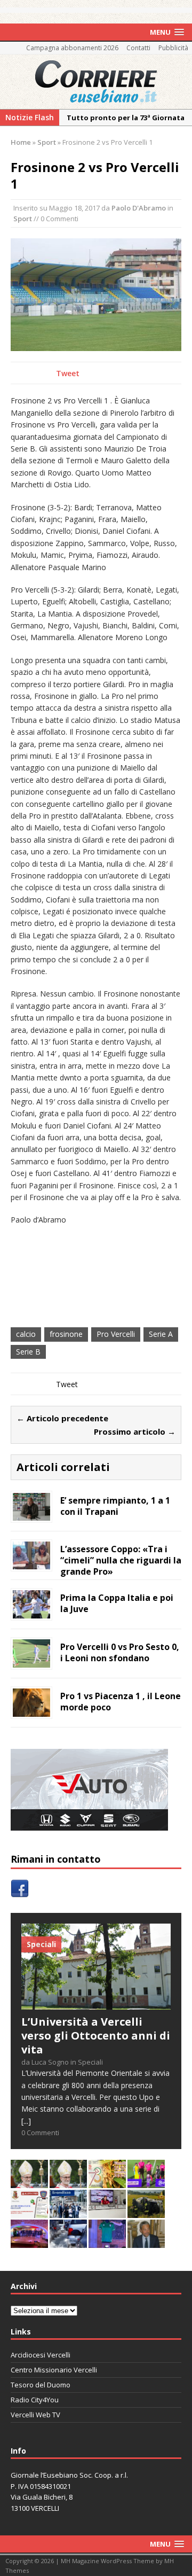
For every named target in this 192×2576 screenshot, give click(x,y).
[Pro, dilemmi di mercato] (29, 2242)
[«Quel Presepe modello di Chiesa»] (68, 2182)
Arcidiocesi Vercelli (41, 2355)
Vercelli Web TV (35, 2415)
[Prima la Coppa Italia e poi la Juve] (31, 1612)
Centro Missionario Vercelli (54, 2370)
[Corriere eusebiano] (96, 82)
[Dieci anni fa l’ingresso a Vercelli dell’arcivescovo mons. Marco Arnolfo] (29, 2182)
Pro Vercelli (116, 1334)
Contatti (138, 48)
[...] (26, 2121)
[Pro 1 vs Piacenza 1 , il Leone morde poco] (31, 1710)
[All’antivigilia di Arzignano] (107, 2212)
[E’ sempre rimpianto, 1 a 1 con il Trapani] (31, 1515)
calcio (26, 1334)
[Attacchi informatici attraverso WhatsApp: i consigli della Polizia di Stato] (29, 2212)
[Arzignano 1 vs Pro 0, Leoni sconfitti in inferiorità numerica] (146, 2182)
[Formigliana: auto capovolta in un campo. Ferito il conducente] (146, 2212)
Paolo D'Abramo (139, 208)
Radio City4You (35, 2400)
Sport (23, 219)
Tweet (68, 373)
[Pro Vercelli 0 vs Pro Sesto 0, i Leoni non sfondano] (31, 1661)
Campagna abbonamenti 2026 (72, 48)
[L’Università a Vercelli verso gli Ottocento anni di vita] (96, 2003)
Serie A (161, 1334)
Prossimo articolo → (135, 1431)
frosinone (66, 1334)
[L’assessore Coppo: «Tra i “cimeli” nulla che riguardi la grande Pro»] (31, 1563)
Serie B (28, 1352)
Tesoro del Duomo (41, 2385)
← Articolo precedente (62, 1418)
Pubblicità (173, 48)
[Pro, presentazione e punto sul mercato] (107, 2242)
